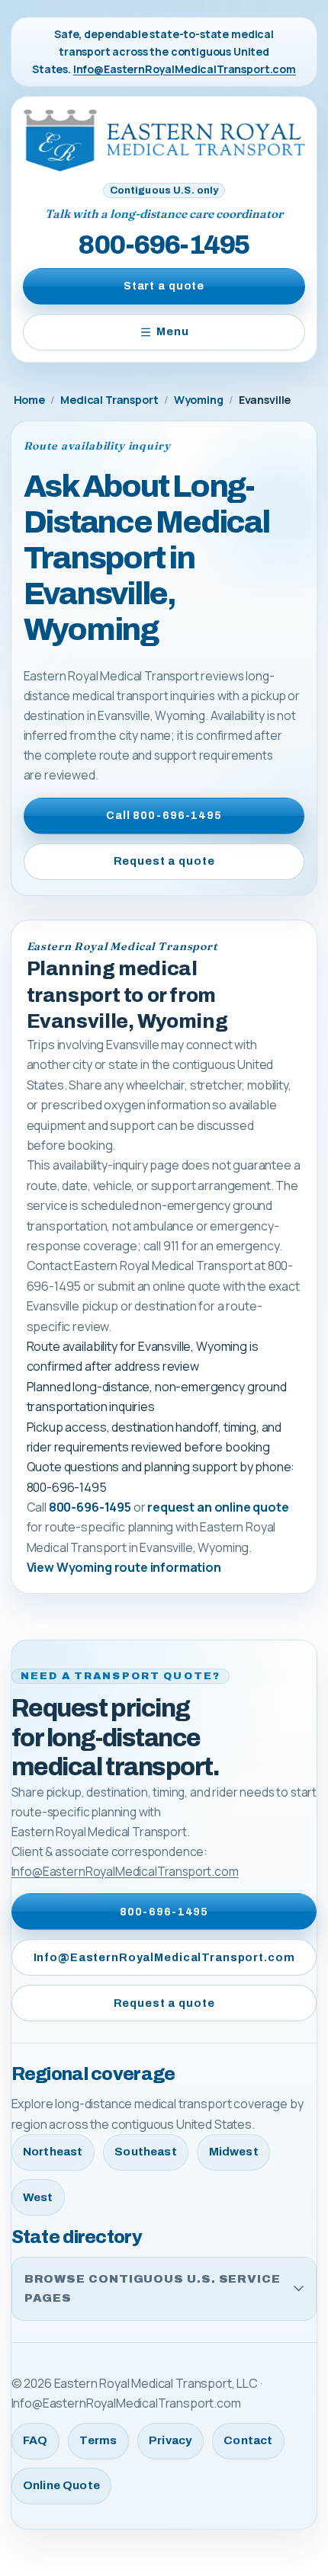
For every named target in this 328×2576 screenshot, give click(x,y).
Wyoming (199, 400)
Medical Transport (109, 400)
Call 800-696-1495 (164, 815)
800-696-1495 (164, 245)
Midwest (234, 2152)
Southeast (145, 2152)
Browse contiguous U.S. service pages (153, 2288)
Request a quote (164, 861)
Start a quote (164, 286)
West (38, 2197)
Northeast (53, 2152)
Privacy (170, 2440)
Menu (172, 331)
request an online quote (218, 1507)
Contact (248, 2440)
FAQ (35, 2440)
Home (29, 400)
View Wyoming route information (124, 1567)
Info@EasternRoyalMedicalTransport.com (185, 69)
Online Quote (61, 2485)
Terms (98, 2440)
